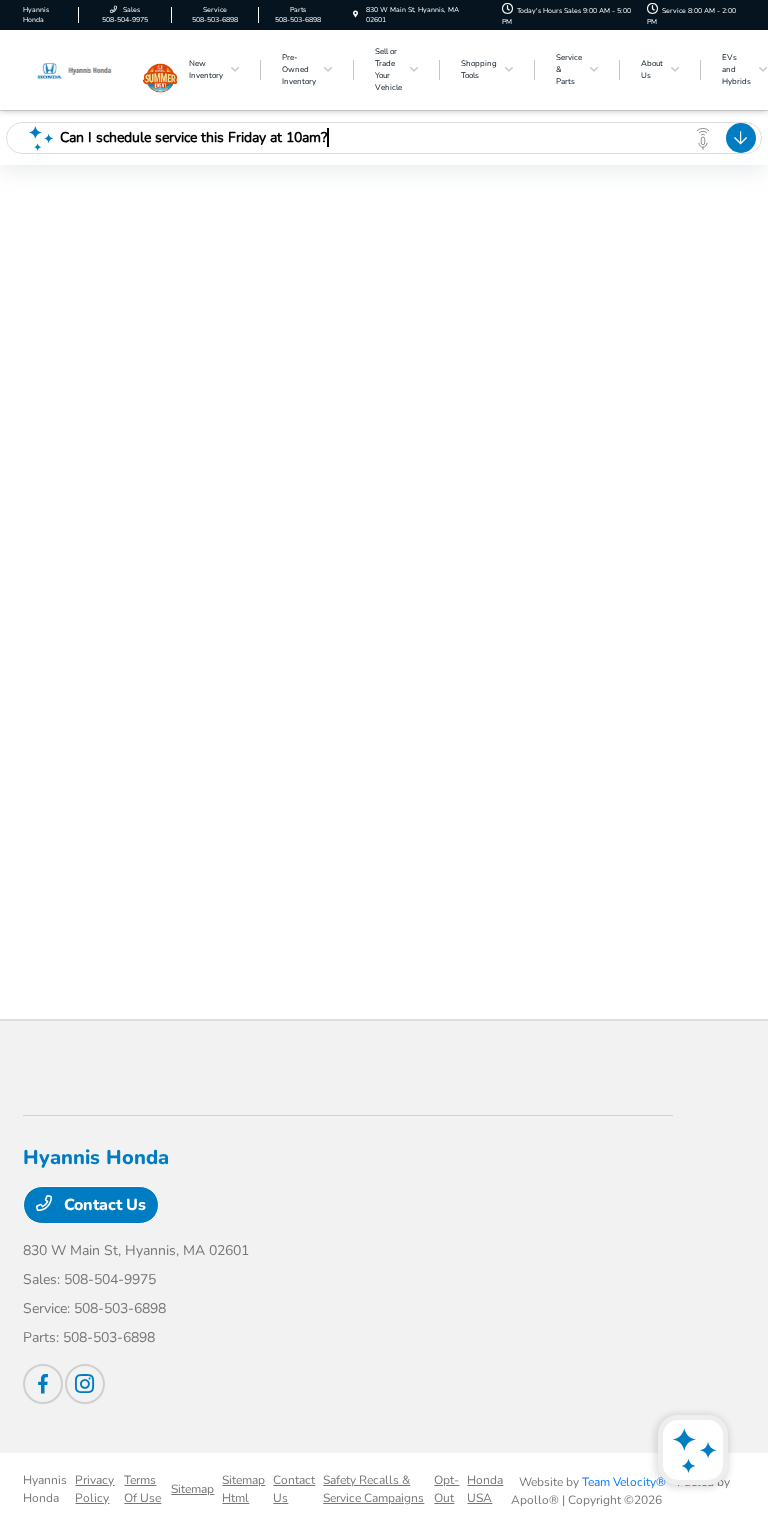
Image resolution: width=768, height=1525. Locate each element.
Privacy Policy (94, 1489)
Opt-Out (446, 1489)
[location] (355, 14)
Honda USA (485, 1489)
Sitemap (192, 1489)
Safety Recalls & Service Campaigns (373, 1489)
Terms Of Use (142, 1489)
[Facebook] (43, 1384)
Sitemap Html (243, 1489)
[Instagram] (85, 1384)
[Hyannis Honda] (77, 69)
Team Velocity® (624, 1482)
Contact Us (103, 1205)
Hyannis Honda (45, 1489)
